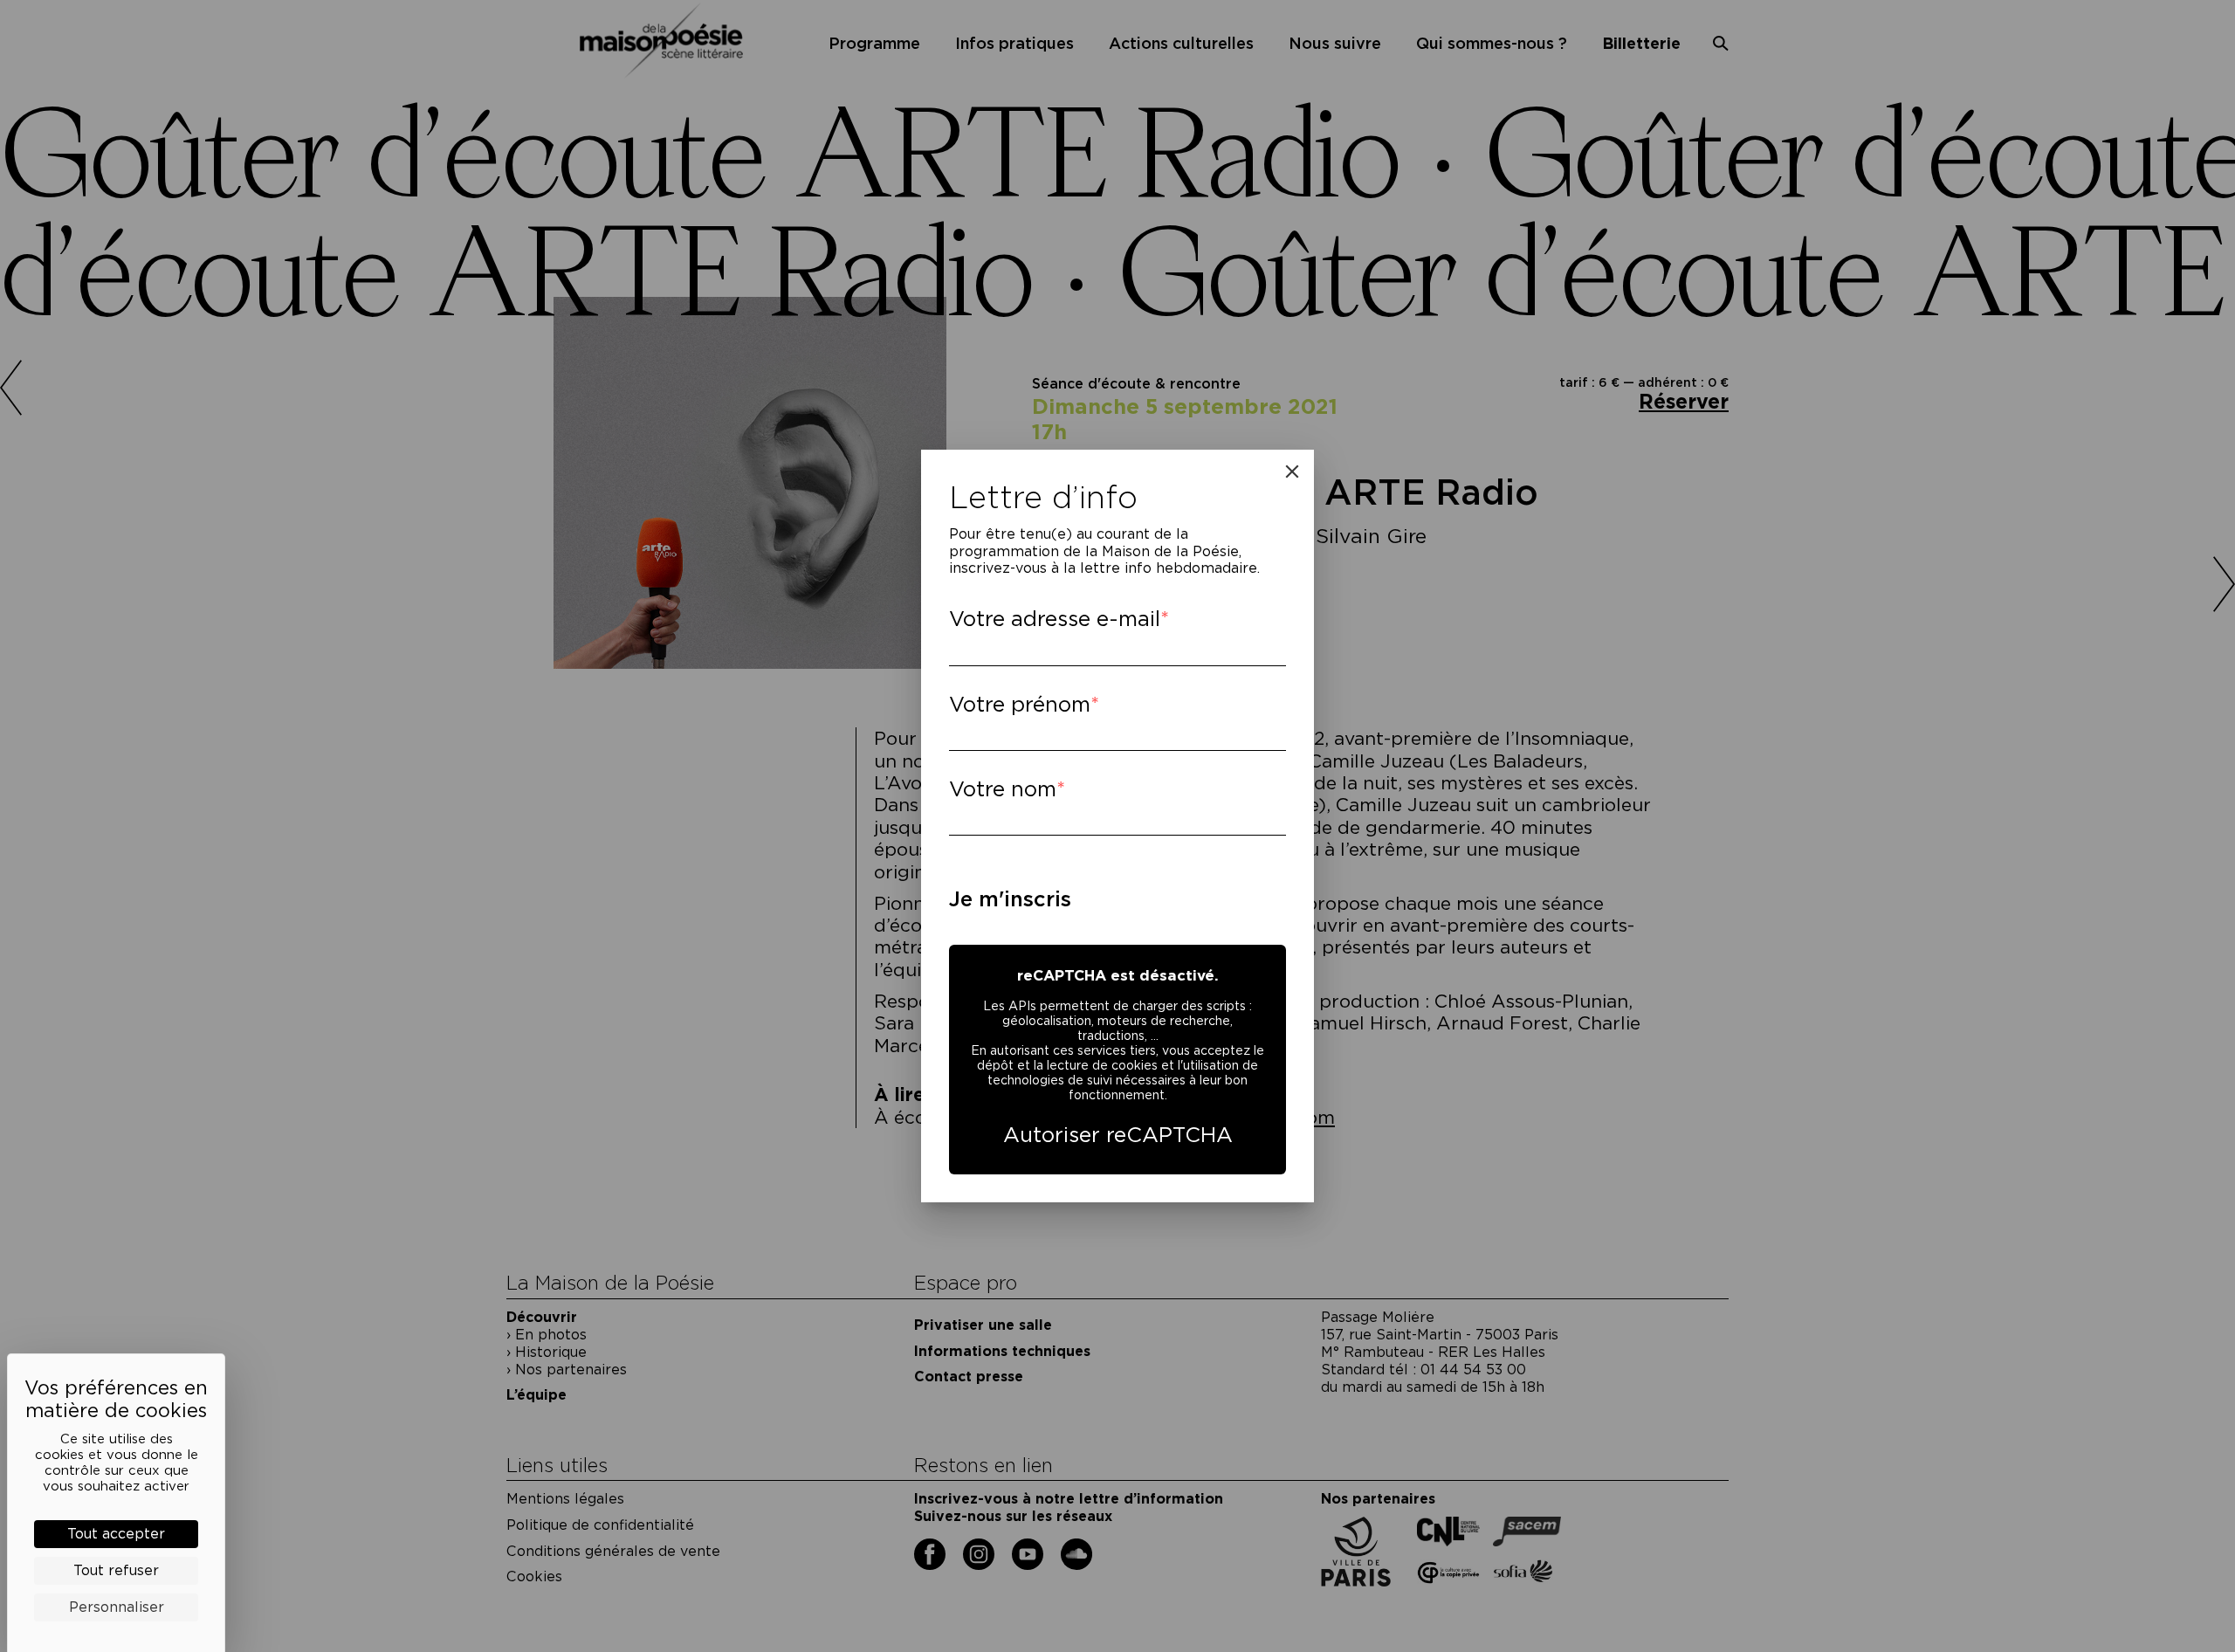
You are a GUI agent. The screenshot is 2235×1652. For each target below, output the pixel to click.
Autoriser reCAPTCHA (1118, 1135)
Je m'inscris (1010, 899)
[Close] (1292, 472)
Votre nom (1003, 789)
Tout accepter (116, 1534)
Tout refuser (116, 1570)
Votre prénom (1020, 704)
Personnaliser (117, 1607)
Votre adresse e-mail (1055, 619)
